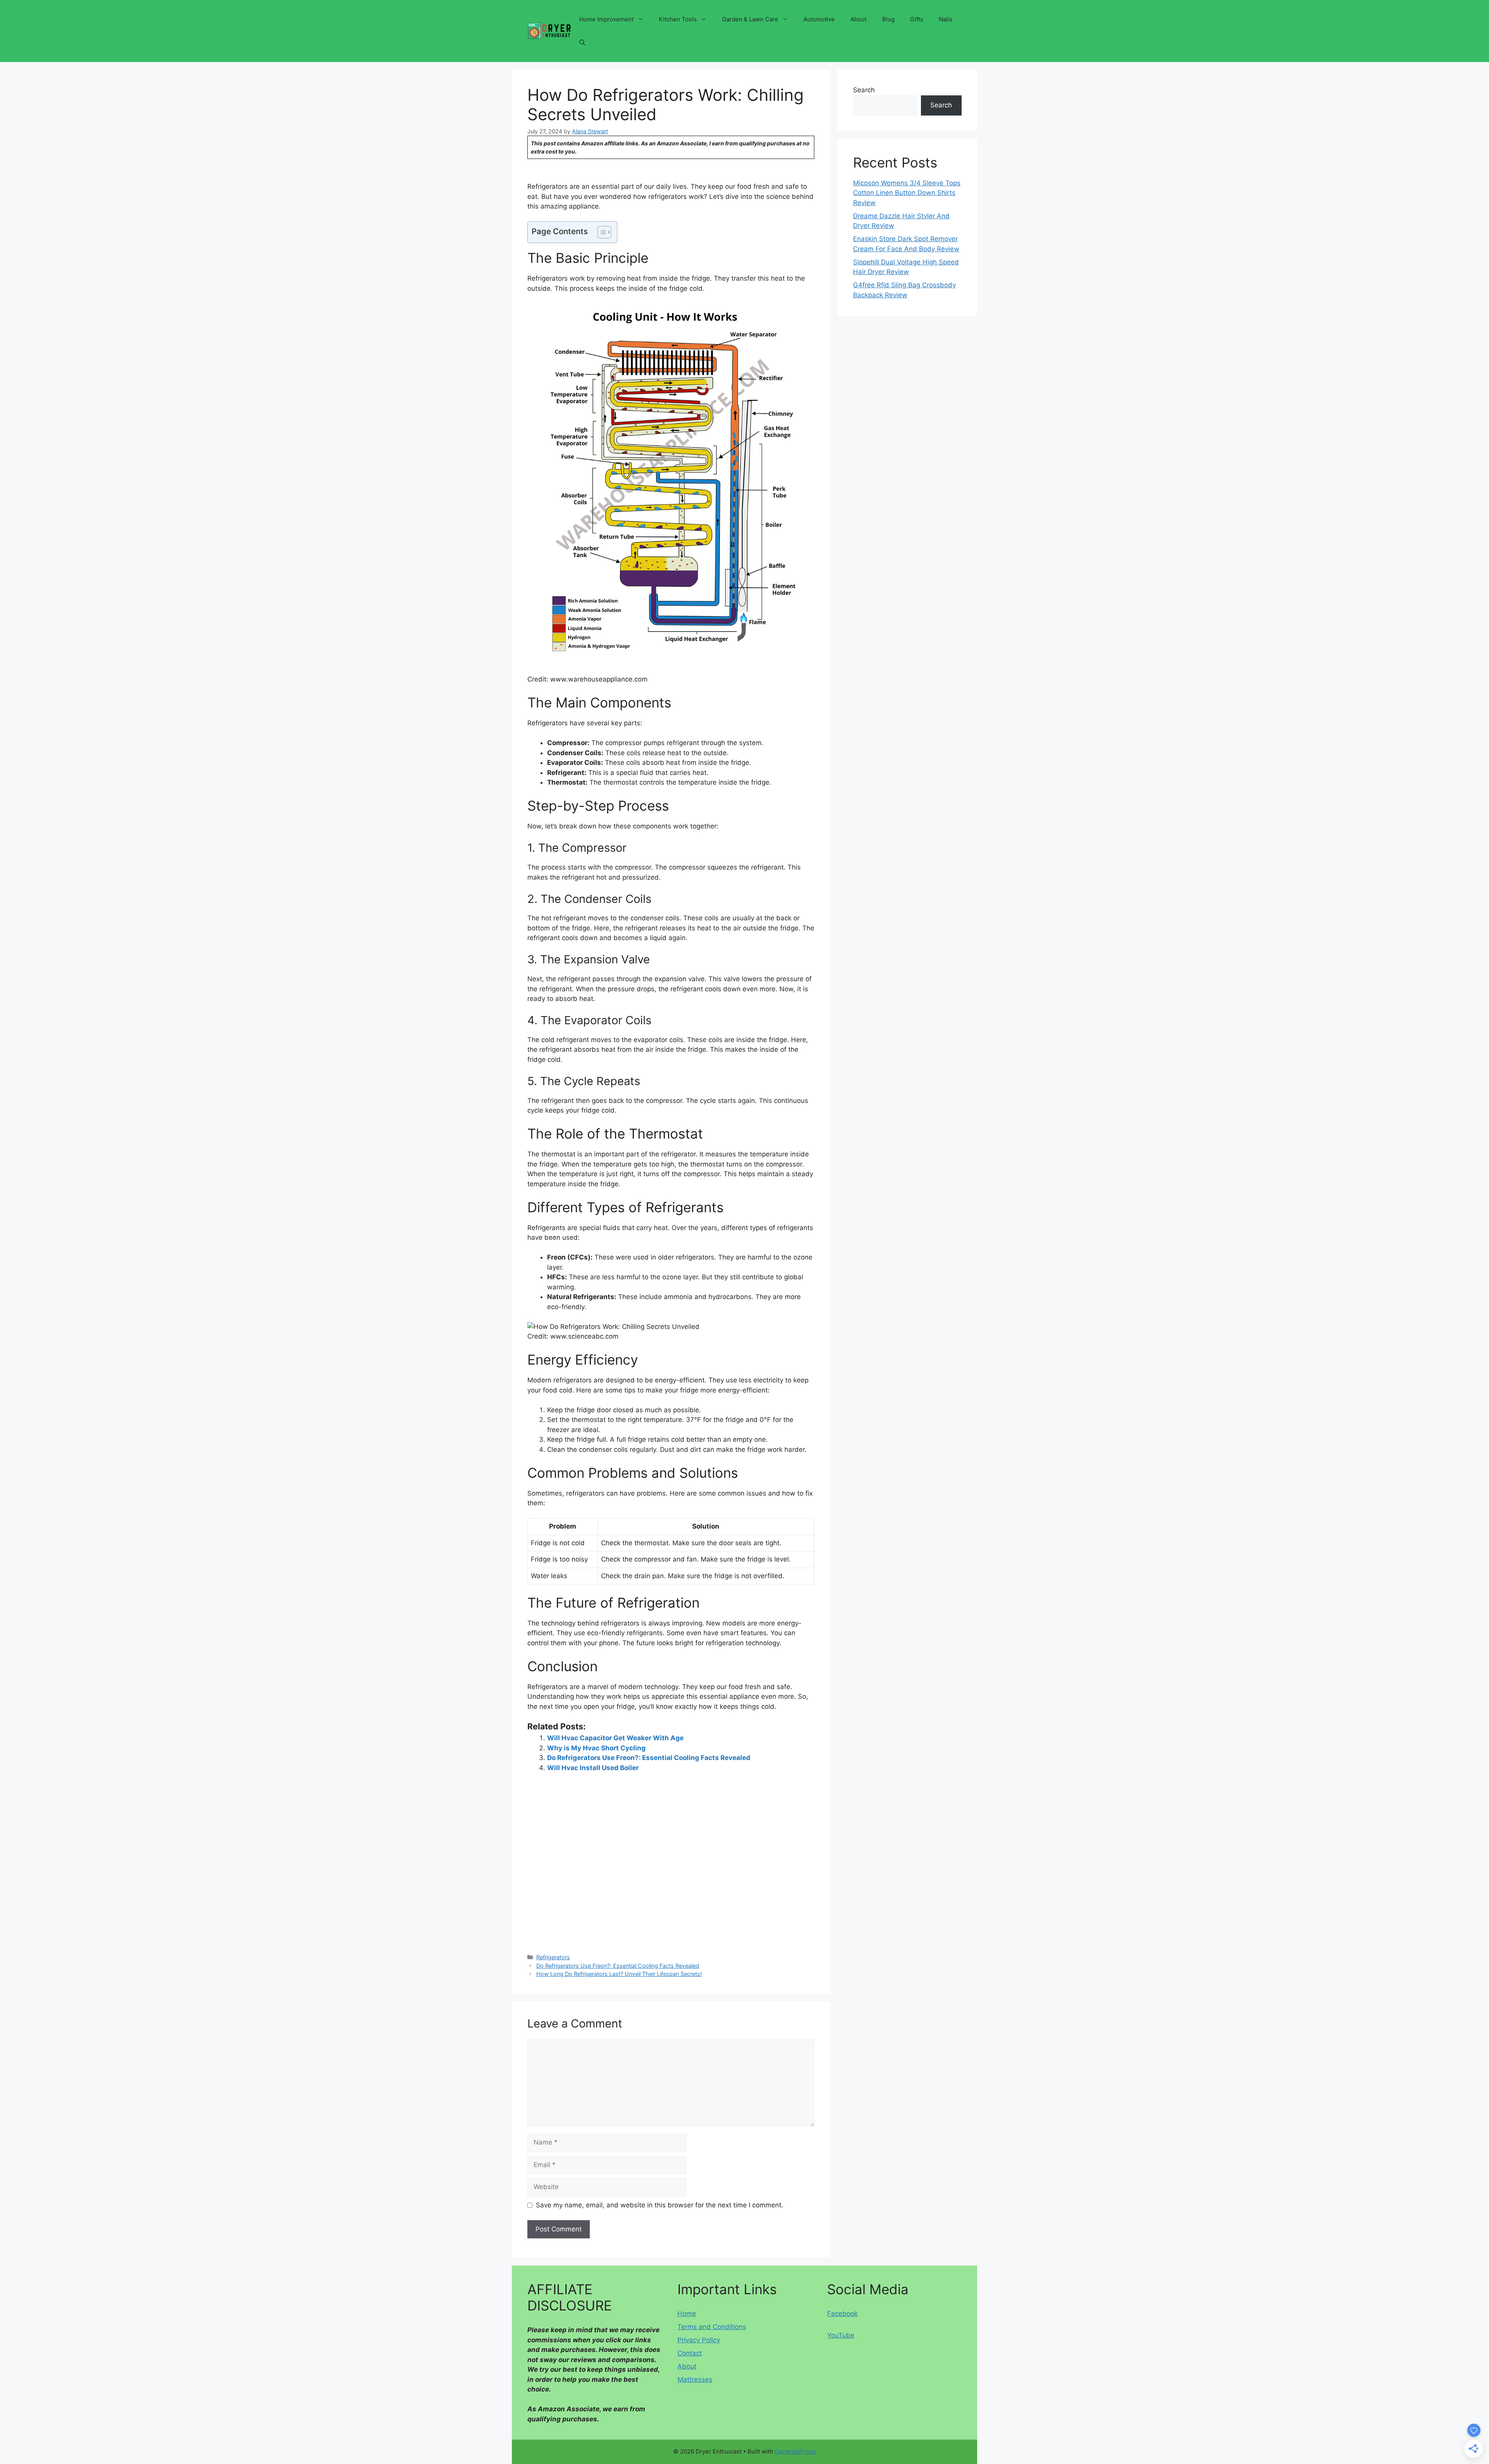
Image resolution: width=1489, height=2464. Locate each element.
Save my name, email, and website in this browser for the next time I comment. (660, 2205)
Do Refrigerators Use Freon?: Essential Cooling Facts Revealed (649, 1758)
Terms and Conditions (712, 2327)
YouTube (841, 2335)
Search (864, 90)
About (859, 19)
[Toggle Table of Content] (600, 232)
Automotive (819, 19)
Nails (946, 19)
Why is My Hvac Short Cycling (596, 1748)
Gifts (917, 19)
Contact (690, 2353)
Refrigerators (553, 1957)
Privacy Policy (699, 2340)
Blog (888, 19)
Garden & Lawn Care (750, 19)
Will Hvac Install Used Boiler (593, 1768)
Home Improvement (606, 19)
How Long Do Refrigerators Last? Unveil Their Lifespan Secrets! (619, 1974)
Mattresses (695, 2379)
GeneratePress (795, 2451)
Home (687, 2314)
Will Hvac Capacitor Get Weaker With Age (615, 1738)
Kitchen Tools (678, 19)
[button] (582, 43)
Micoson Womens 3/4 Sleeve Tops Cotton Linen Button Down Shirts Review (907, 193)
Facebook (842, 2314)
